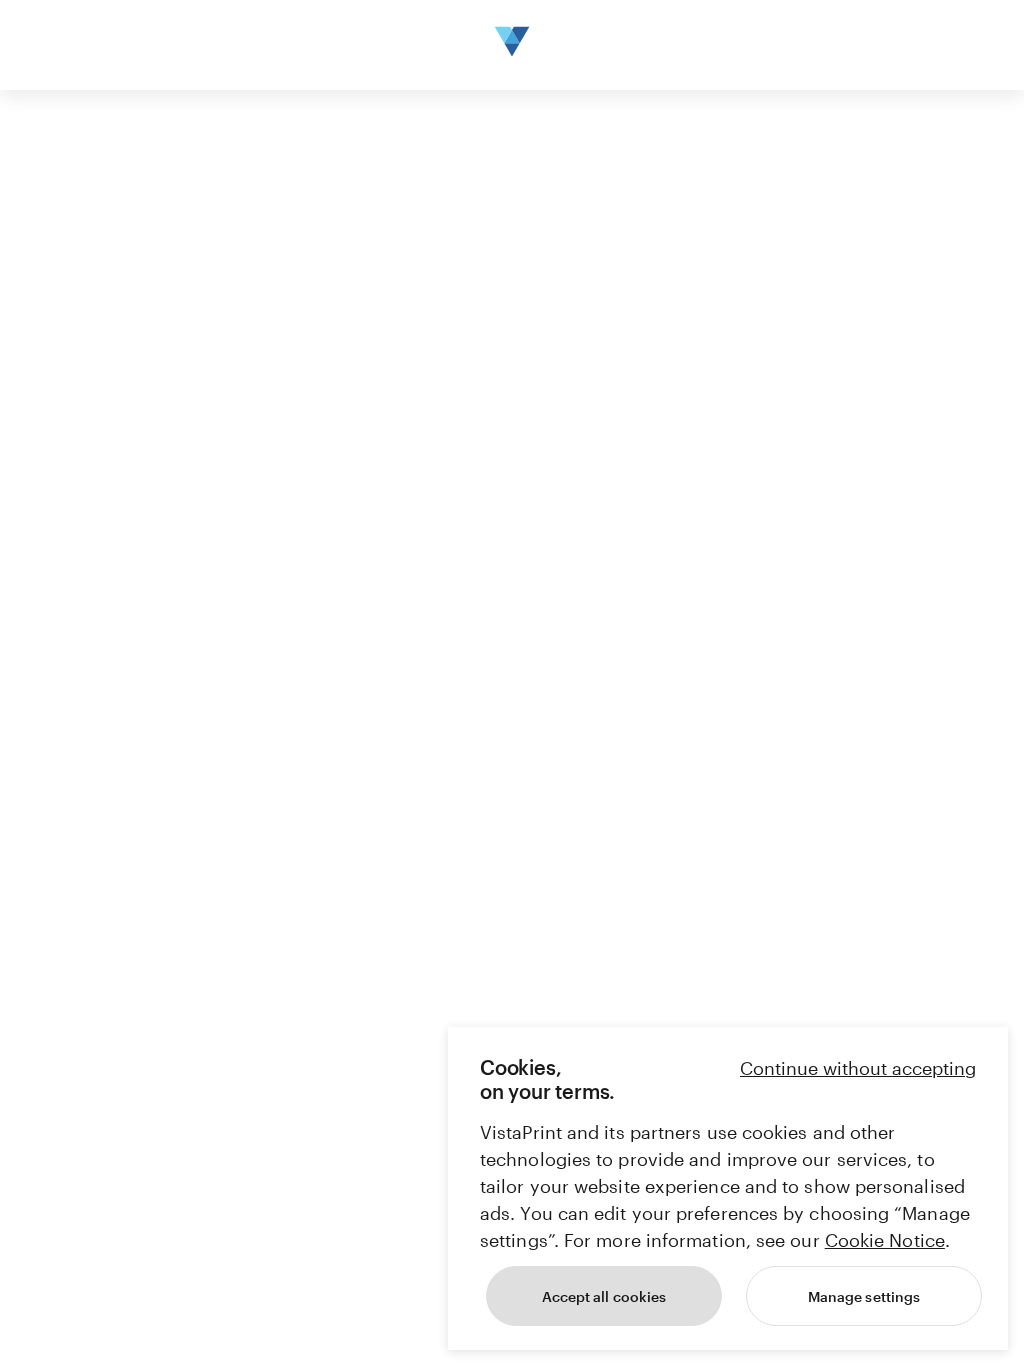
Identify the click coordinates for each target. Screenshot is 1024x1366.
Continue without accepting (858, 1068)
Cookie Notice (885, 1240)
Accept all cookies (604, 1296)
